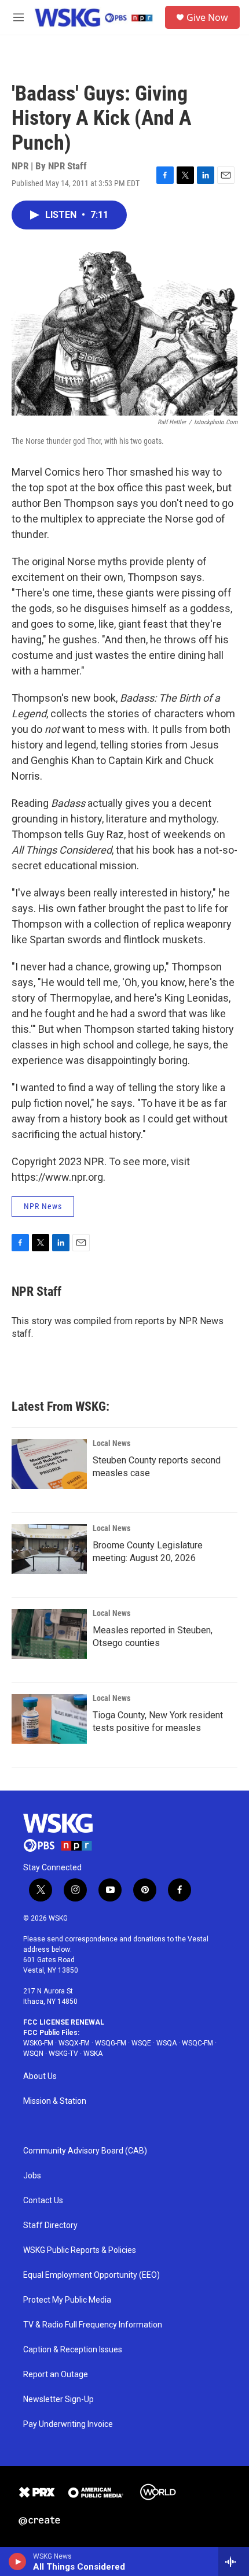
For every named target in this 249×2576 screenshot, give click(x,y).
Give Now (207, 17)
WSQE (141, 2043)
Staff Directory (50, 2225)
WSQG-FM (111, 2043)
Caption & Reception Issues (73, 2350)
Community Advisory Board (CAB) (85, 2151)
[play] (18, 2562)
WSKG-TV (63, 2054)
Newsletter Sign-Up (58, 2399)
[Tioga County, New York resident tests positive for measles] (49, 1719)
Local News (111, 1443)
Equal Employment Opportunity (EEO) (91, 2275)
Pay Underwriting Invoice (68, 2424)
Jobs (32, 2176)
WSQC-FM (197, 2043)
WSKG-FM (38, 2043)
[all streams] (234, 2562)
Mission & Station (55, 2101)
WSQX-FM (74, 2043)
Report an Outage (56, 2375)
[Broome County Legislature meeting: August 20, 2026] (49, 1549)
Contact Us (43, 2201)
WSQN (33, 2054)
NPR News (43, 1206)
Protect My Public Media (67, 2300)
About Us (40, 2076)
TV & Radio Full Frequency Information (93, 2325)
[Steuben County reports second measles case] (49, 1464)
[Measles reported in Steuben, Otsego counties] (49, 1634)
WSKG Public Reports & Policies (80, 2250)
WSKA (93, 2054)
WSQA (166, 2043)
